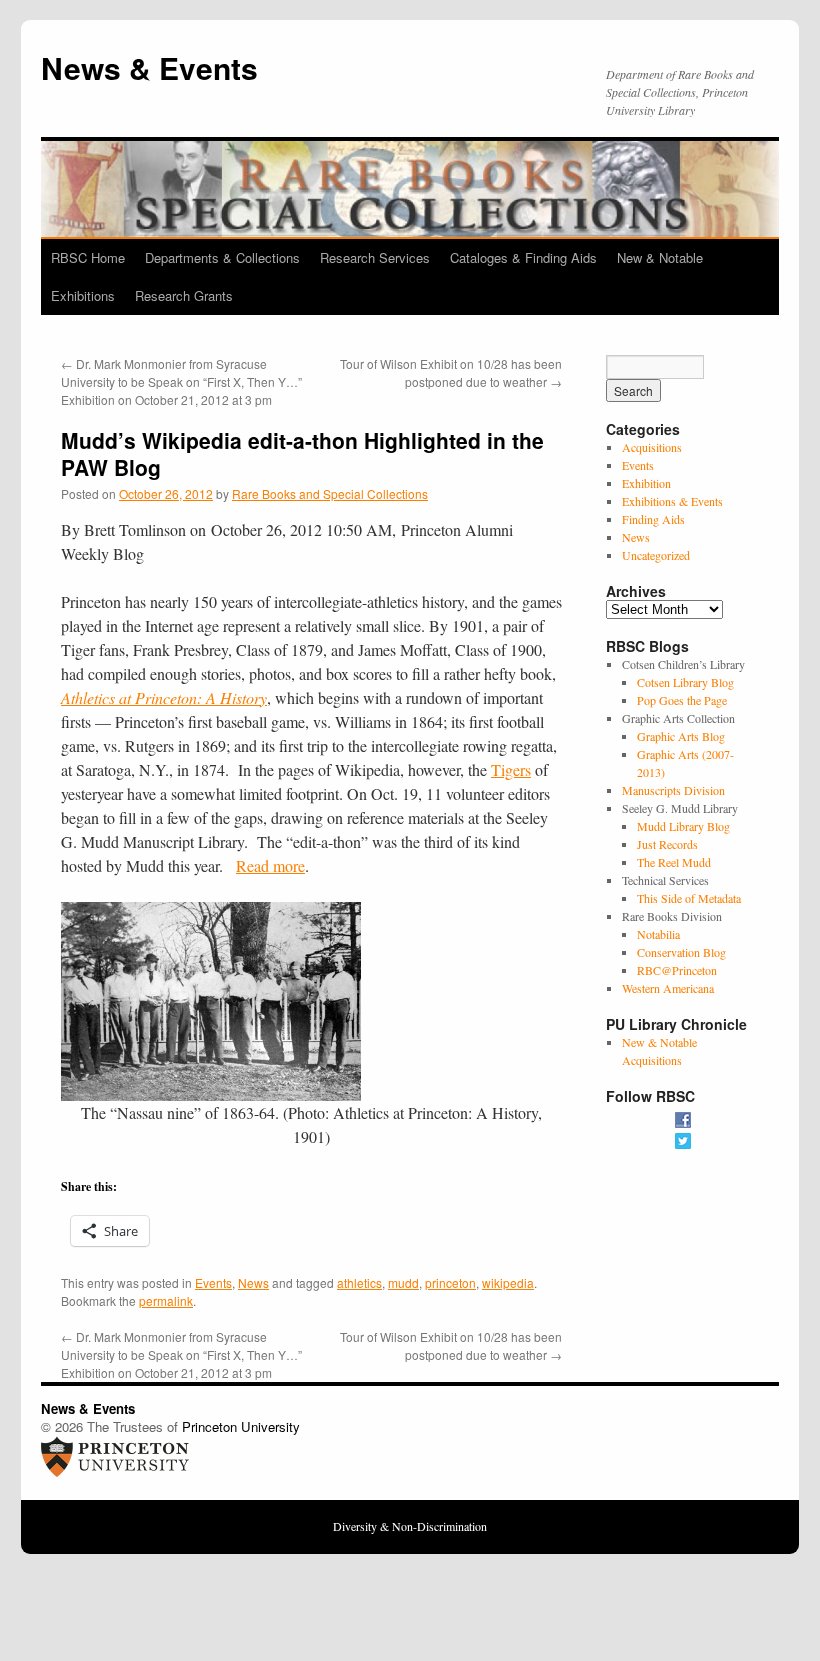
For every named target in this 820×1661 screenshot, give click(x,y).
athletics (359, 1282)
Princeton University (241, 1426)
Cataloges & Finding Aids (523, 257)
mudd (403, 1282)
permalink (166, 1300)
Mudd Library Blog (683, 826)
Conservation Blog (681, 952)
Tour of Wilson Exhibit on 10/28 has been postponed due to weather (451, 372)
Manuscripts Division (673, 790)
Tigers (511, 769)
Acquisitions (652, 447)
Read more (270, 865)
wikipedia (508, 1282)
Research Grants (184, 295)
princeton (450, 1282)
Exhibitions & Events (672, 501)
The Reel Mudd (674, 862)
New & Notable (660, 257)
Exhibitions (83, 295)
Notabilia (658, 934)
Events (213, 1282)
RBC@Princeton (677, 970)
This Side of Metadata (689, 898)
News (253, 1282)
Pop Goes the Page (682, 700)
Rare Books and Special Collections (330, 493)
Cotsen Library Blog (685, 682)
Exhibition (646, 483)
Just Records (667, 844)
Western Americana (668, 988)
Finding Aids (653, 519)
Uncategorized (656, 555)
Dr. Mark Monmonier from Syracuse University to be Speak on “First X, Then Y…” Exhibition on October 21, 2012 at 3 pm (181, 381)
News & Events (149, 67)
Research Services (375, 257)
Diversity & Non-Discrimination (410, 1526)
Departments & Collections (222, 257)
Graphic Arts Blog (681, 736)
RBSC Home (88, 257)
